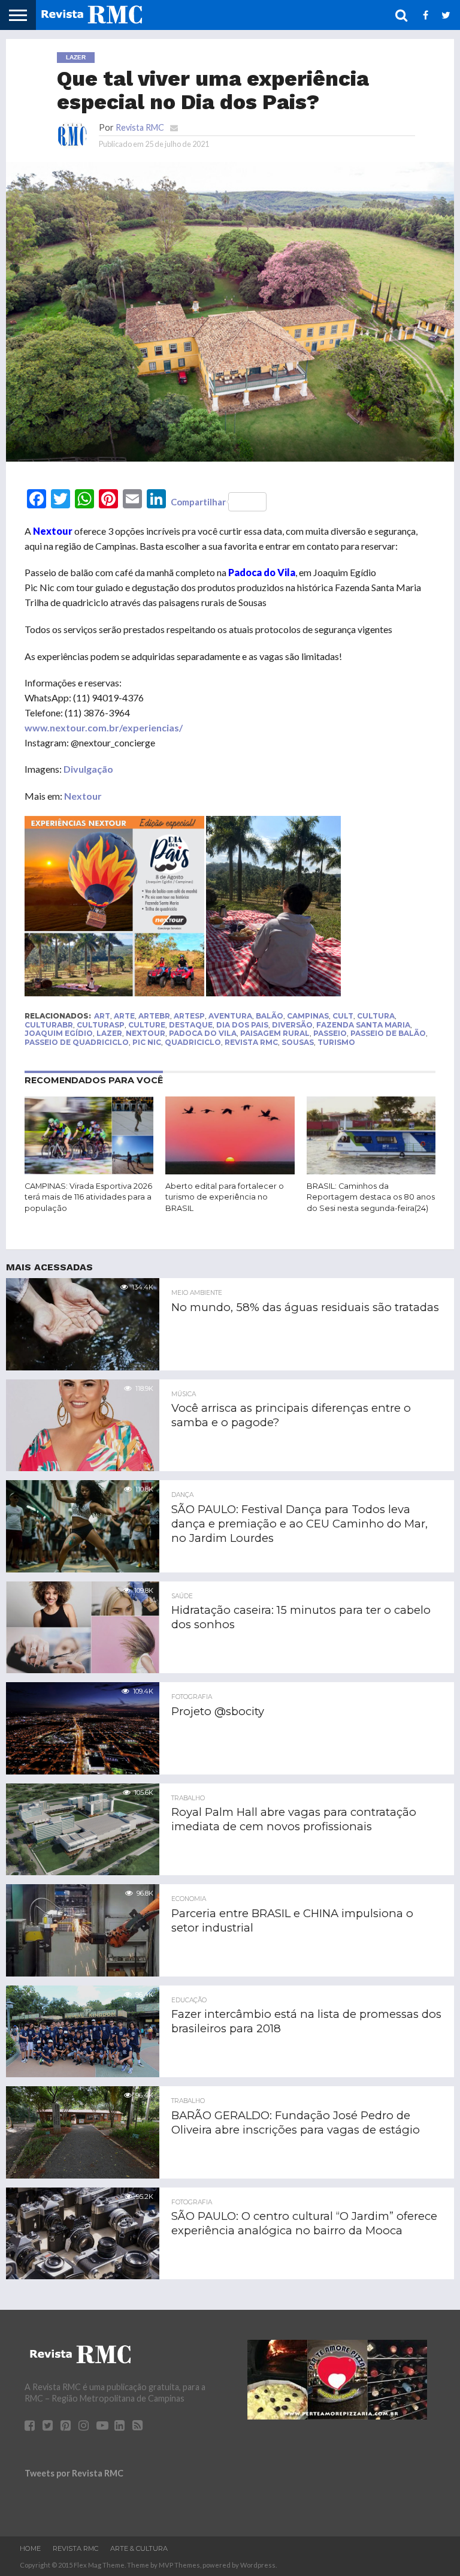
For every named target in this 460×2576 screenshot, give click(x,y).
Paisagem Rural (275, 1033)
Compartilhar (198, 502)
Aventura (230, 1016)
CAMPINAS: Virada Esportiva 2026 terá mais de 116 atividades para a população (88, 1197)
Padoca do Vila (203, 1033)
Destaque (191, 1025)
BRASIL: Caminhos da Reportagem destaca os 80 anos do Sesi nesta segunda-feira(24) (371, 1197)
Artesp (189, 1016)
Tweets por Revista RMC (74, 2473)
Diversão (292, 1025)
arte (124, 1016)
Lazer (109, 1033)
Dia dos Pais (242, 1025)
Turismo (336, 1042)
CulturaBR (49, 1025)
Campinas (308, 1016)
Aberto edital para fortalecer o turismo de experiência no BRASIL (225, 1197)
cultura (376, 1016)
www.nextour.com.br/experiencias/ (104, 727)
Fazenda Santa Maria (363, 1025)
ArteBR (154, 1016)
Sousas (298, 1042)
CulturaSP (101, 1025)
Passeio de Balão (388, 1033)
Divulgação (88, 769)
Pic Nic (147, 1042)
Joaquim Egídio (59, 1033)
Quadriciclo (193, 1042)
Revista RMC (140, 127)
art (102, 1016)
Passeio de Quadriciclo (77, 1042)
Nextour (83, 796)
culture (147, 1025)
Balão (270, 1016)
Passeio (330, 1033)
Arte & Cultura (139, 2548)
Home (30, 2548)
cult (343, 1016)
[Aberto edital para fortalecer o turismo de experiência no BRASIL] (230, 1171)
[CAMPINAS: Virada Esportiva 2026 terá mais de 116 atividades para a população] (89, 1171)
